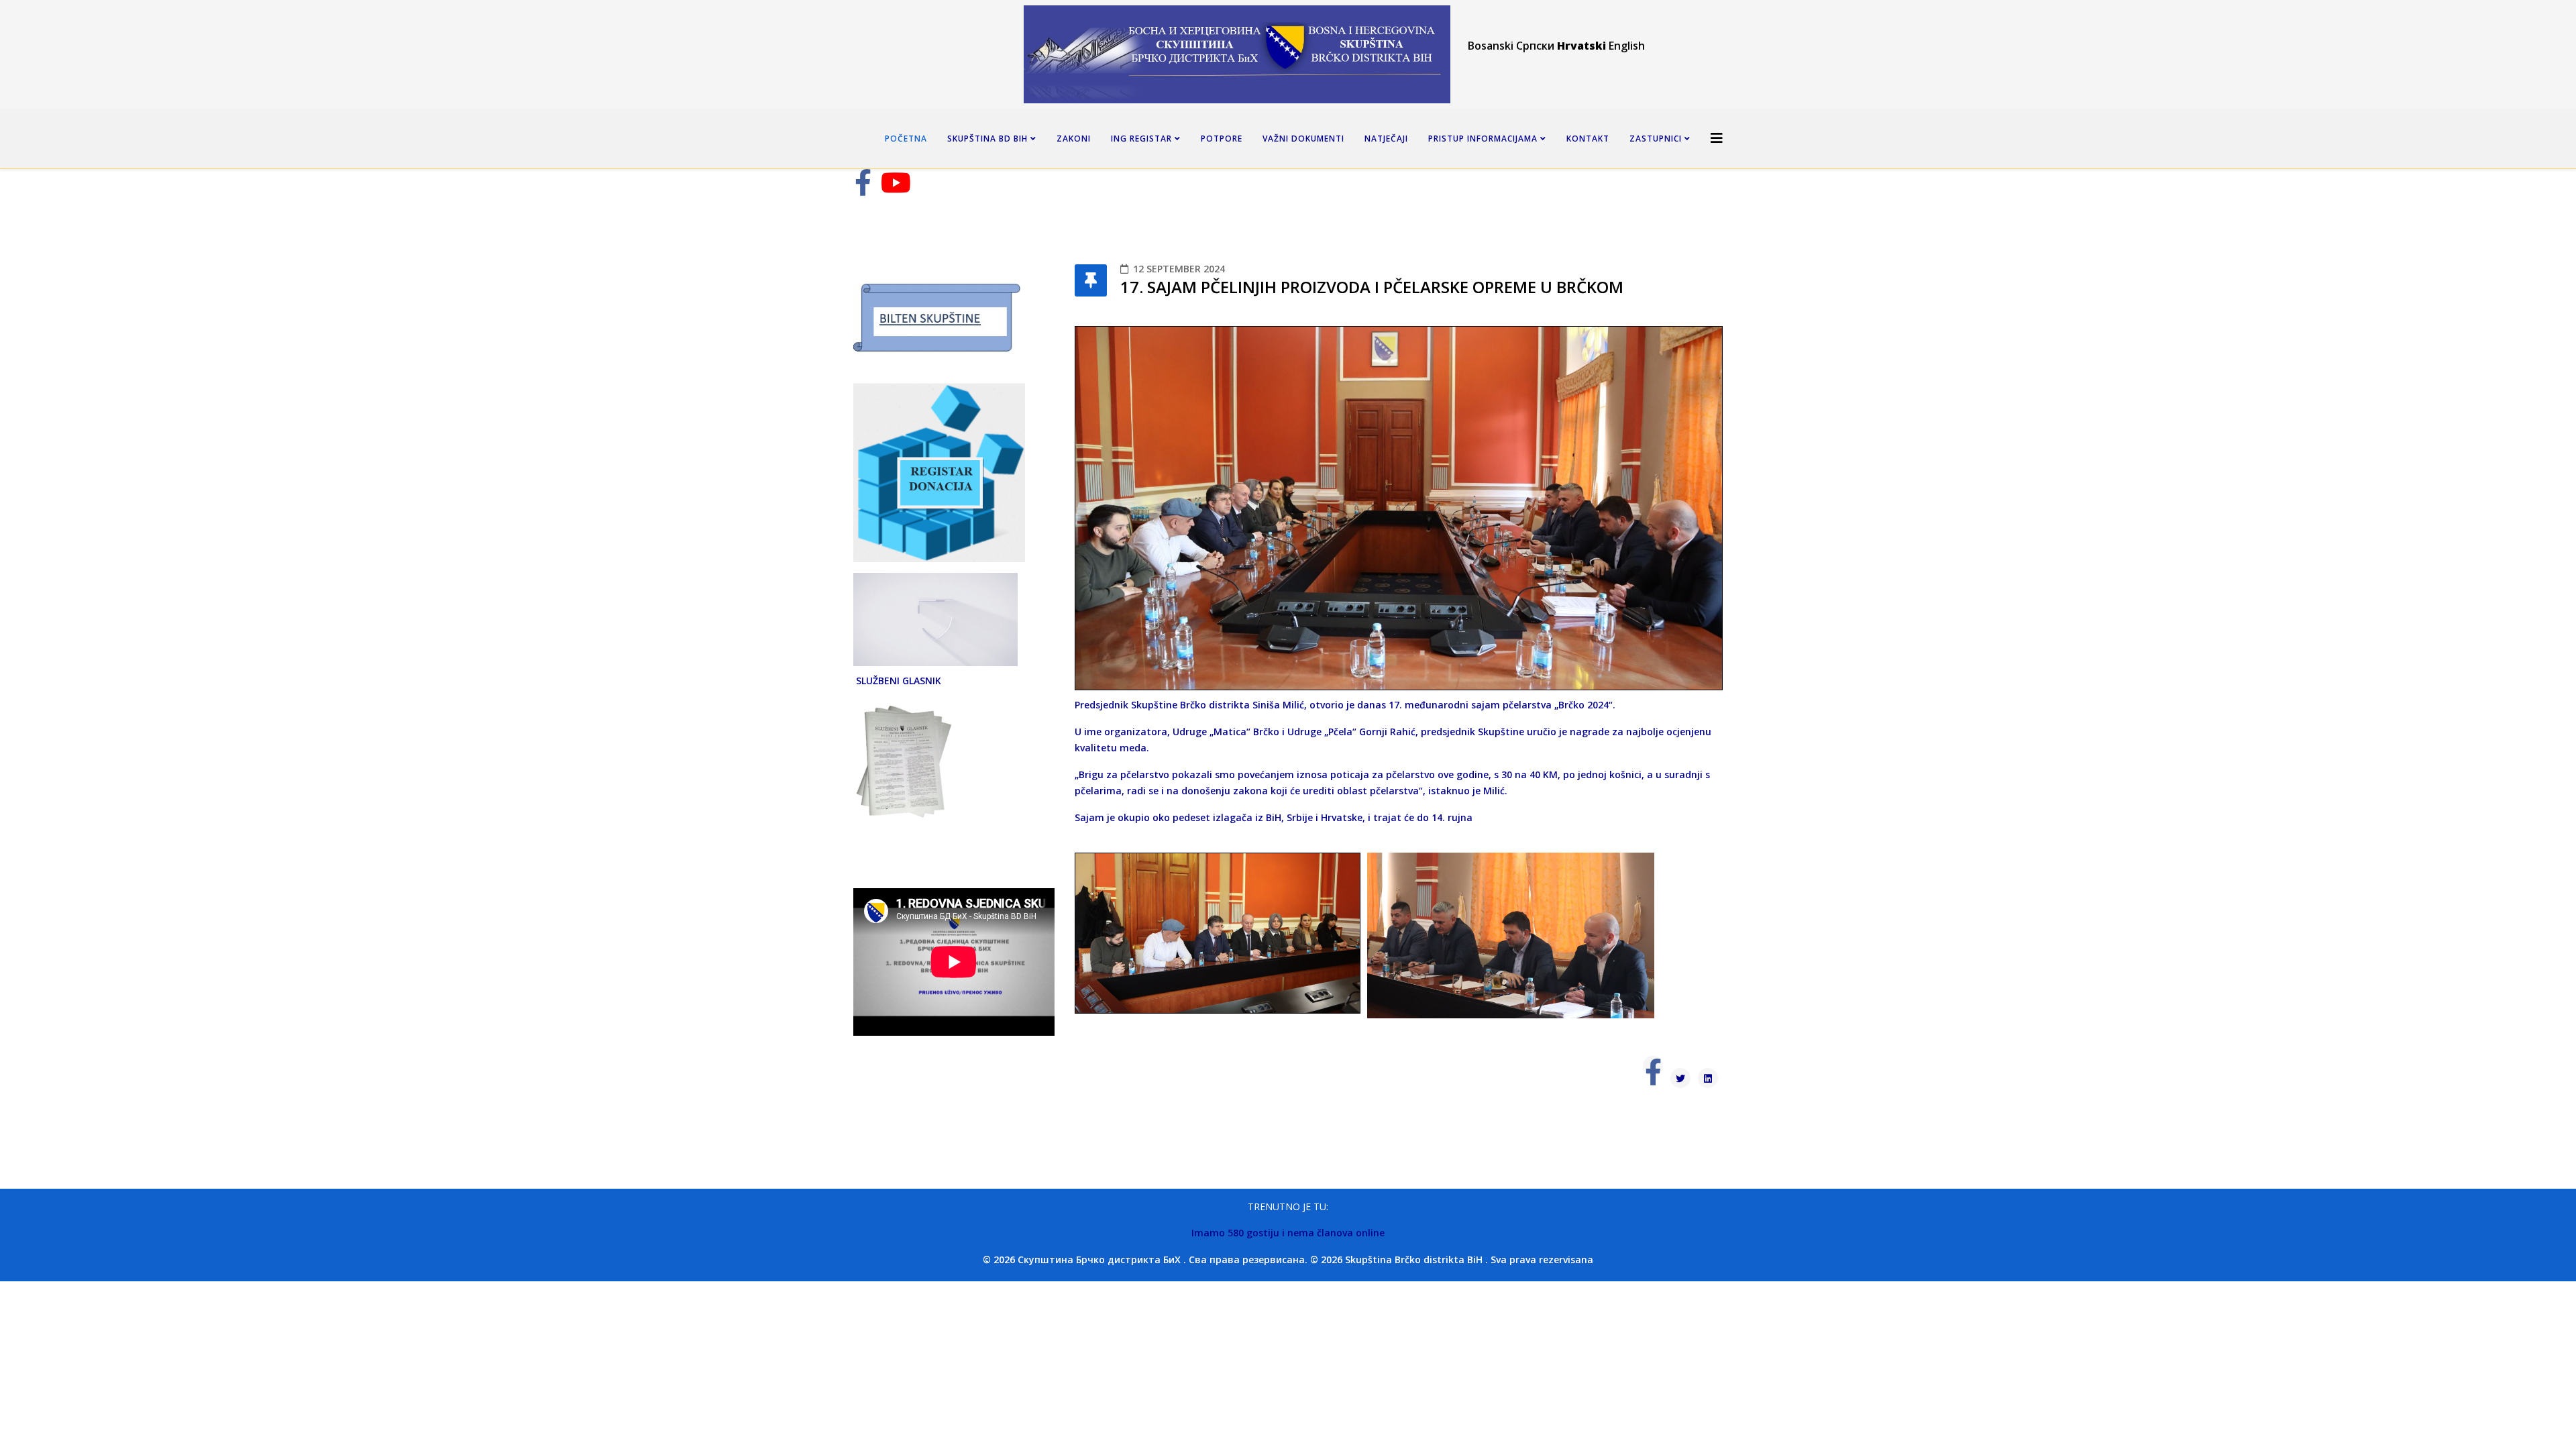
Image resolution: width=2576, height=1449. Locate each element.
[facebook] (863, 189)
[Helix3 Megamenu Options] (1717, 138)
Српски (1535, 46)
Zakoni (1074, 139)
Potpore (1222, 139)
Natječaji (1386, 139)
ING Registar (1141, 139)
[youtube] (896, 189)
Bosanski (1491, 46)
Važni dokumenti (1303, 139)
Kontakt (1588, 139)
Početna (906, 139)
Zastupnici (1656, 139)
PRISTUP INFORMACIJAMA (1483, 139)
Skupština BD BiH (987, 139)
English (1627, 46)
